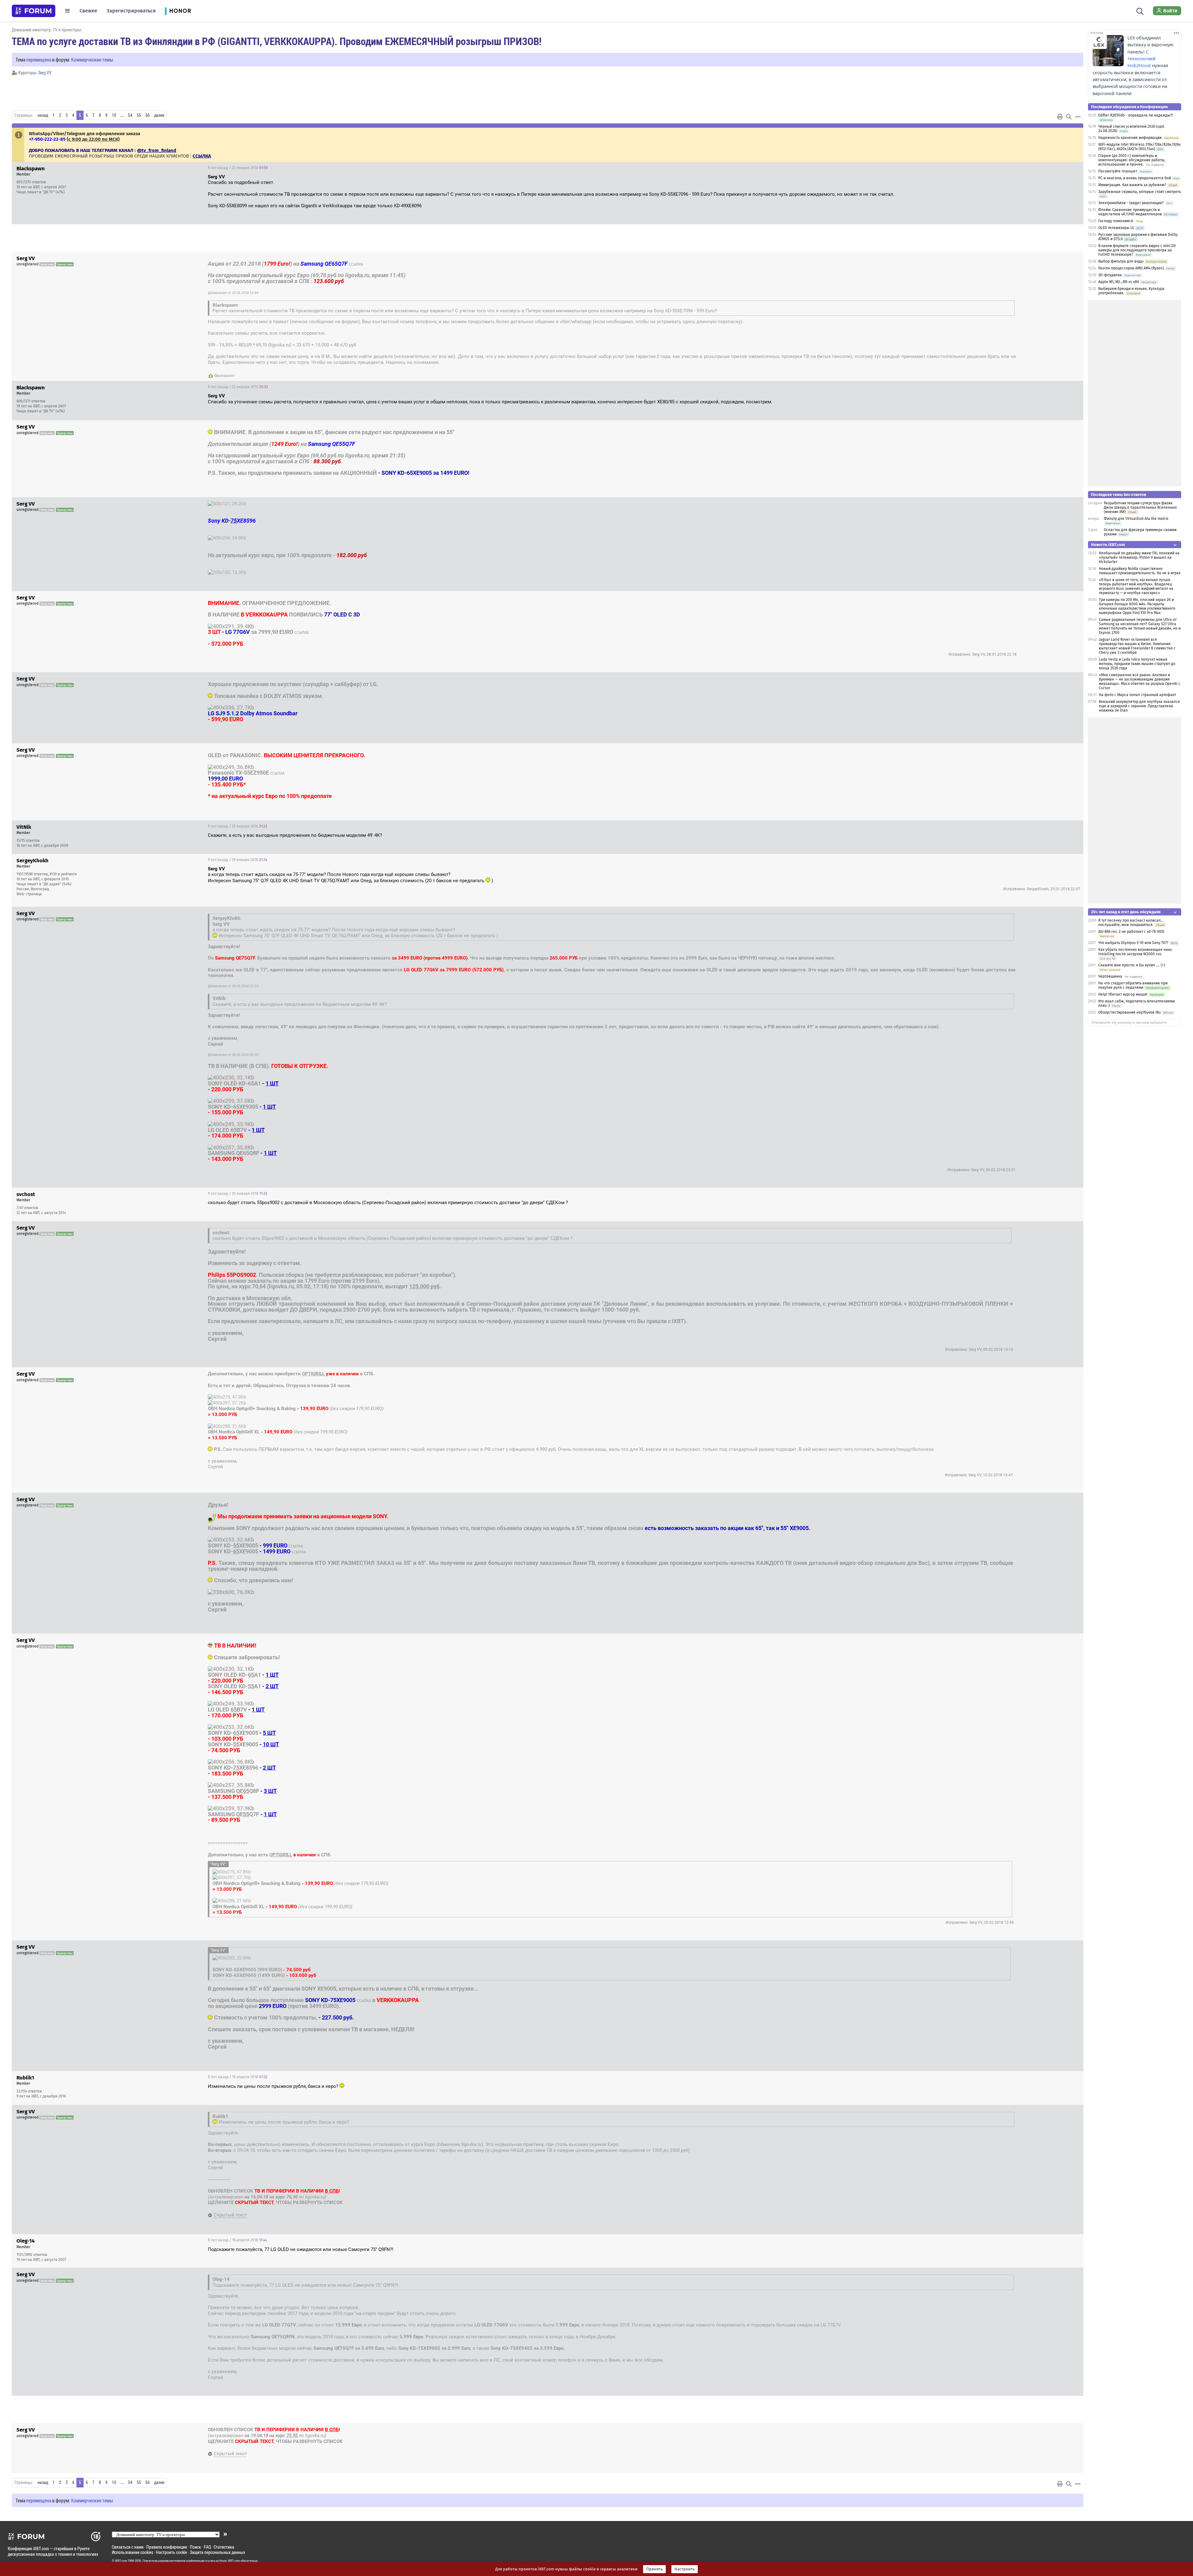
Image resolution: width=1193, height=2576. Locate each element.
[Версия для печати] (1060, 117)
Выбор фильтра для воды (1121, 261)
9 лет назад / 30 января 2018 (238, 1194)
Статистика (224, 2547)
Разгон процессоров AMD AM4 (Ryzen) (1131, 268)
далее (159, 115)
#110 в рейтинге (63, 874)
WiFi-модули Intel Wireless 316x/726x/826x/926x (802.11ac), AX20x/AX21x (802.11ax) (1139, 147)
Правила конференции (167, 2547)
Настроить (685, 2569)
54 (130, 115)
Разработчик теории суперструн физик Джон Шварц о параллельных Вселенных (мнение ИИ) (1140, 507)
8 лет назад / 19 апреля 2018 (1048, 2431)
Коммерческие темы (92, 60)
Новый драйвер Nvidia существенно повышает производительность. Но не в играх (1140, 571)
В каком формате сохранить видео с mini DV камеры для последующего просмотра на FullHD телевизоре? (1137, 250)
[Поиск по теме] (1069, 117)
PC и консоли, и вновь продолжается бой (1135, 178)
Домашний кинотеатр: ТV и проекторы (47, 30)
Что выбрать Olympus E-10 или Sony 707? (1133, 943)
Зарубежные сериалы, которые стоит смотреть (1140, 192)
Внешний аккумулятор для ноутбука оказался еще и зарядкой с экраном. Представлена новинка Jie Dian (1139, 706)
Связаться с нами (128, 2547)
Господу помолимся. (1116, 221)
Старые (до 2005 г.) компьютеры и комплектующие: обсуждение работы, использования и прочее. (1132, 160)
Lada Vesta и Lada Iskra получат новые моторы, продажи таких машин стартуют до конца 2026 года (1137, 664)
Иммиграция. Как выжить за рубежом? (1132, 185)
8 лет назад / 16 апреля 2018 (1047, 2112)
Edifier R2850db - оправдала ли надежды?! (1136, 115)
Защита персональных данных (217, 2552)
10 (114, 115)
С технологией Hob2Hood (1141, 59)
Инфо (1074, 168)
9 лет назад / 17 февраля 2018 (1046, 1641)
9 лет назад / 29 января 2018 (1047, 751)
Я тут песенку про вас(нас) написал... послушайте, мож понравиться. (1131, 923)
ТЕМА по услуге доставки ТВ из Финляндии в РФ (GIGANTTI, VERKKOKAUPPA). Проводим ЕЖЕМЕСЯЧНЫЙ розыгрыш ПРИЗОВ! (277, 41)
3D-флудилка (1110, 275)
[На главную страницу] (34, 11)
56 (148, 115)
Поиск (195, 2547)
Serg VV (45, 73)
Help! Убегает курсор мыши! (1123, 994)
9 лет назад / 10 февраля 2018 (1046, 1500)
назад (43, 115)
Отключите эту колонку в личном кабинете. (1129, 1023)
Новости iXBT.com (1108, 545)
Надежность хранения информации (1130, 138)
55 (139, 115)
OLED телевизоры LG (1116, 228)
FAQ (207, 2547)
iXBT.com (121, 2561)
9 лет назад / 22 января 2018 (238, 168)
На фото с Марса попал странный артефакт (1137, 695)
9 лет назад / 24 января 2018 (1047, 505)
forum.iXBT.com (230, 2561)
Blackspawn (224, 376)
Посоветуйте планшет (1118, 171)
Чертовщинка (1110, 976)
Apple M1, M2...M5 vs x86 (1119, 282)
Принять (654, 2569)
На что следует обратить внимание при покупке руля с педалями (1133, 985)
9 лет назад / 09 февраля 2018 (1046, 1375)
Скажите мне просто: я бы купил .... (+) (1132, 965)
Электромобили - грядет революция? (1131, 203)
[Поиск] (1140, 11)
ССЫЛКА (356, 264)
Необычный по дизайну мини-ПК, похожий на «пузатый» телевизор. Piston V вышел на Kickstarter (1139, 557)
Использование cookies (133, 2552)
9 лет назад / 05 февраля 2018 (1046, 1229)
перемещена (39, 60)
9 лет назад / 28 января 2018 (1047, 680)
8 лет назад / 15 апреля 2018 (238, 2077)
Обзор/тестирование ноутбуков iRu (1129, 1012)
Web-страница (29, 894)
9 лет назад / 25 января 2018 (1048, 598)
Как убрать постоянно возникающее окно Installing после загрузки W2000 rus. (1135, 952)
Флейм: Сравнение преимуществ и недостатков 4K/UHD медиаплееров (1130, 212)
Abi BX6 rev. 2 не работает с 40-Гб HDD (1131, 932)
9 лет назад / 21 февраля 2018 (1045, 1948)
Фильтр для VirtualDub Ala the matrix (1136, 519)
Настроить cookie (171, 2552)
